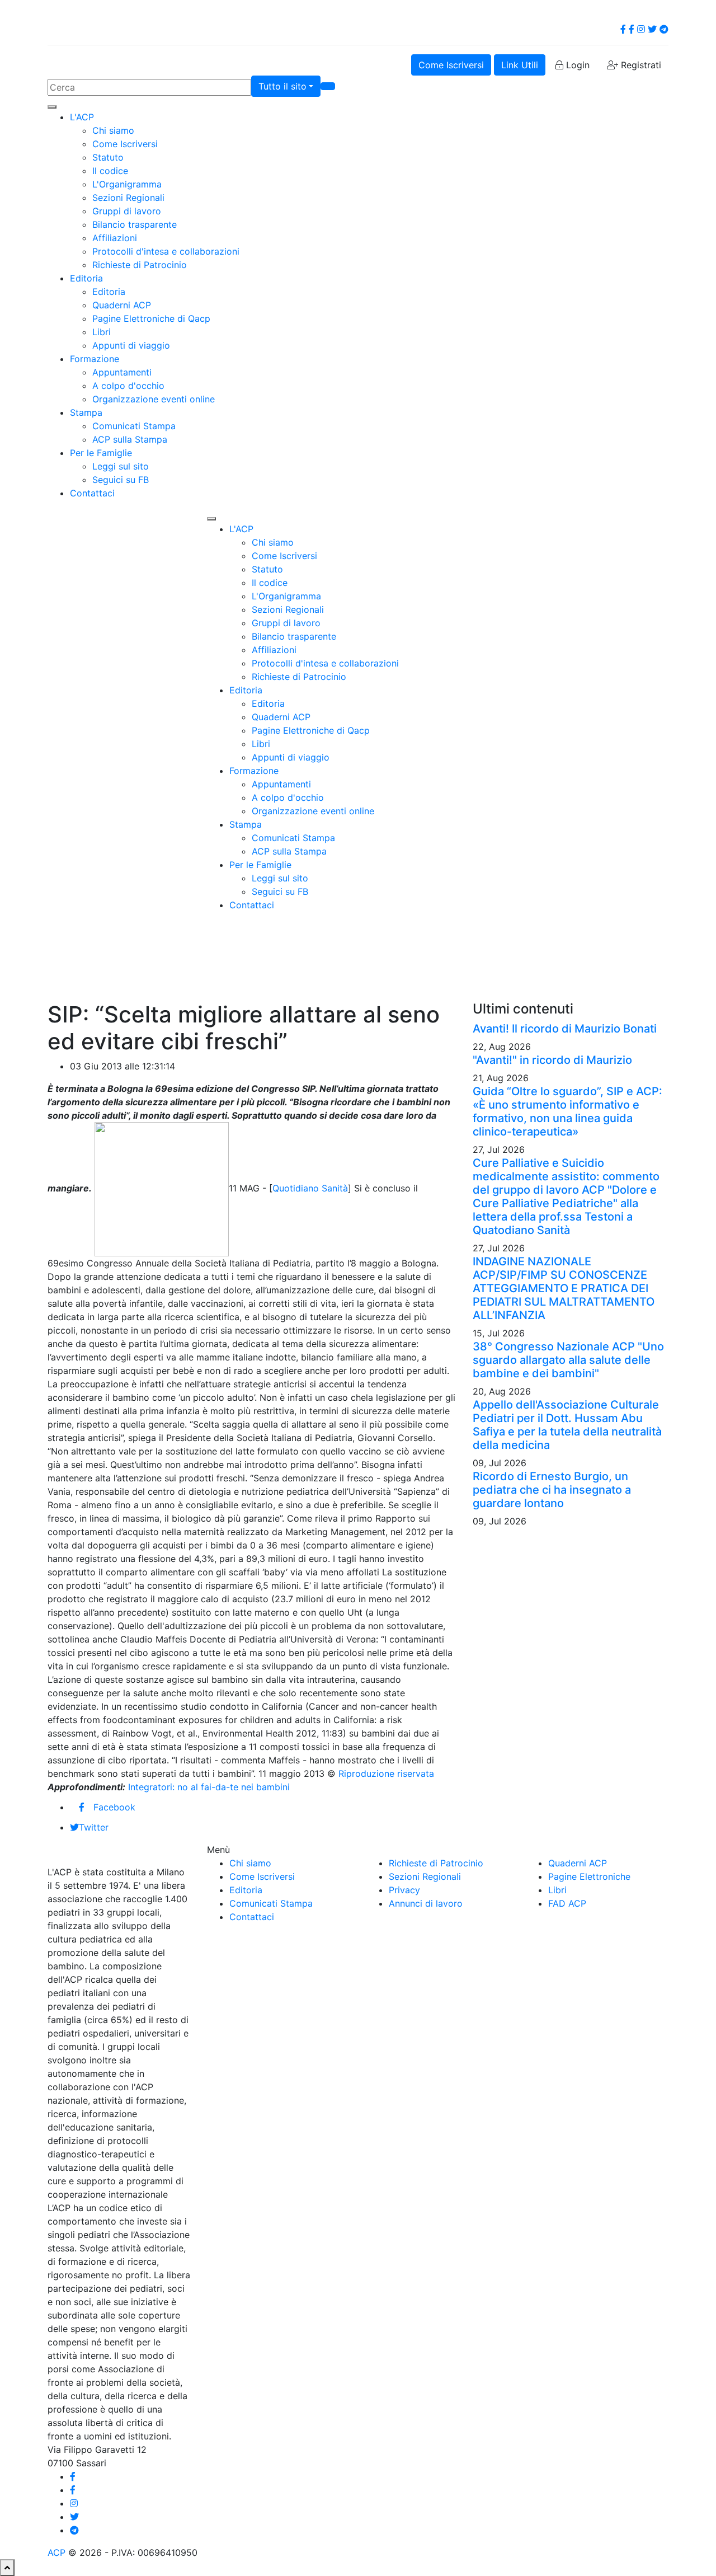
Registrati (640, 65)
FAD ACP (567, 1903)
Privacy (404, 1890)
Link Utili (520, 65)
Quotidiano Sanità (310, 1188)
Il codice (110, 171)
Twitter (94, 1827)
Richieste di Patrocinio (140, 265)
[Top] (7, 2568)
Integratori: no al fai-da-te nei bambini (209, 1787)
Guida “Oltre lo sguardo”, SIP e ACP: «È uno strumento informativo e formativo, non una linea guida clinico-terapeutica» (567, 1111)
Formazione (95, 359)
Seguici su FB (121, 480)
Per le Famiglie (101, 453)
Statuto (108, 157)
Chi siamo (113, 130)
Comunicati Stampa (134, 426)
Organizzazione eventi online (154, 399)
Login (576, 65)
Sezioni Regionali (128, 198)
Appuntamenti (122, 372)
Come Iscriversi (451, 65)
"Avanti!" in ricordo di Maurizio (552, 1060)
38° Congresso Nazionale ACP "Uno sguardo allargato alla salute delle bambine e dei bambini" (568, 1360)
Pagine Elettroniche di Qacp (151, 318)
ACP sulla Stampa (130, 439)
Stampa (86, 412)
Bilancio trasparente (135, 224)
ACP (56, 2552)
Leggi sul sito (121, 466)
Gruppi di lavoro (127, 211)
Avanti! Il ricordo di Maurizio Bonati (565, 1029)
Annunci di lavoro (426, 1903)
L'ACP (82, 117)
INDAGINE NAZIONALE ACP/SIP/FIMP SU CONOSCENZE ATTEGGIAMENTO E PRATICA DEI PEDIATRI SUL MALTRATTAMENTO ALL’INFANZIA (564, 1288)
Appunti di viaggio (131, 345)
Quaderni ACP (122, 305)
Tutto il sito (282, 86)
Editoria (86, 278)
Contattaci (92, 493)
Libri (102, 332)
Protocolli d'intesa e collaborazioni (166, 251)
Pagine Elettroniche (589, 1876)
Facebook (114, 1807)
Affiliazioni (115, 238)
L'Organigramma (127, 184)
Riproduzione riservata (386, 1773)
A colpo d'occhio (128, 386)
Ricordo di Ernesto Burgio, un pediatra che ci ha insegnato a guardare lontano (552, 1490)
